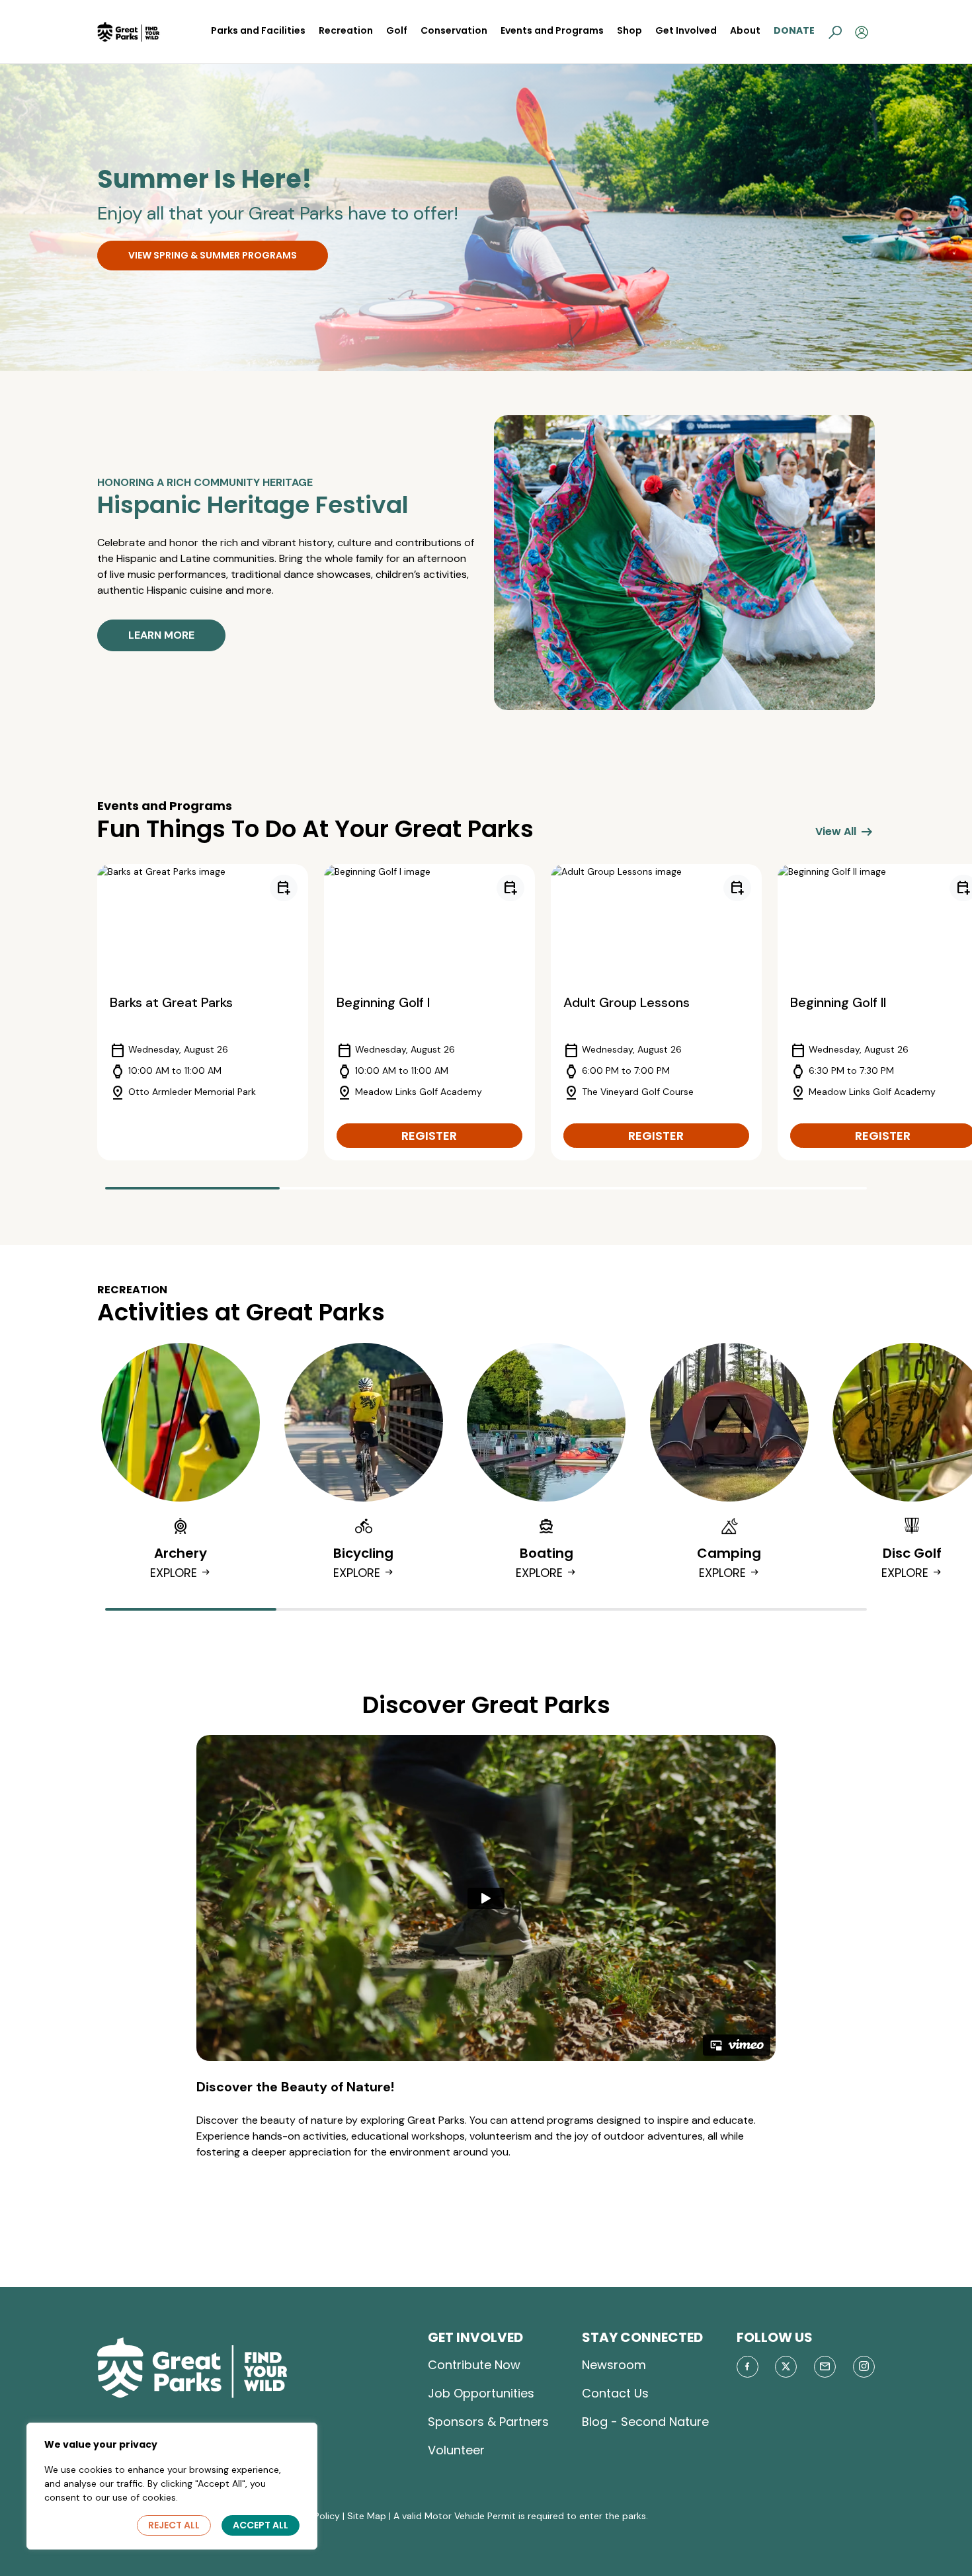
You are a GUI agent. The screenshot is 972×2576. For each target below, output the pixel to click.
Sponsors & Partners (488, 2422)
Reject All (174, 2525)
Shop (629, 30)
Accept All (261, 2525)
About (745, 30)
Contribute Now (474, 2365)
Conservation (454, 30)
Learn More (161, 635)
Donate (794, 30)
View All (845, 832)
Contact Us (615, 2393)
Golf (397, 30)
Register (429, 1136)
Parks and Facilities (258, 30)
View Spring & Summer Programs (213, 255)
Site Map (367, 2516)
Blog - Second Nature (645, 2422)
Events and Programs (552, 30)
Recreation (346, 30)
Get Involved (686, 30)
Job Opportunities (481, 2393)
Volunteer (456, 2450)
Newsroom (614, 2365)
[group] (203, 1012)
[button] (835, 32)
